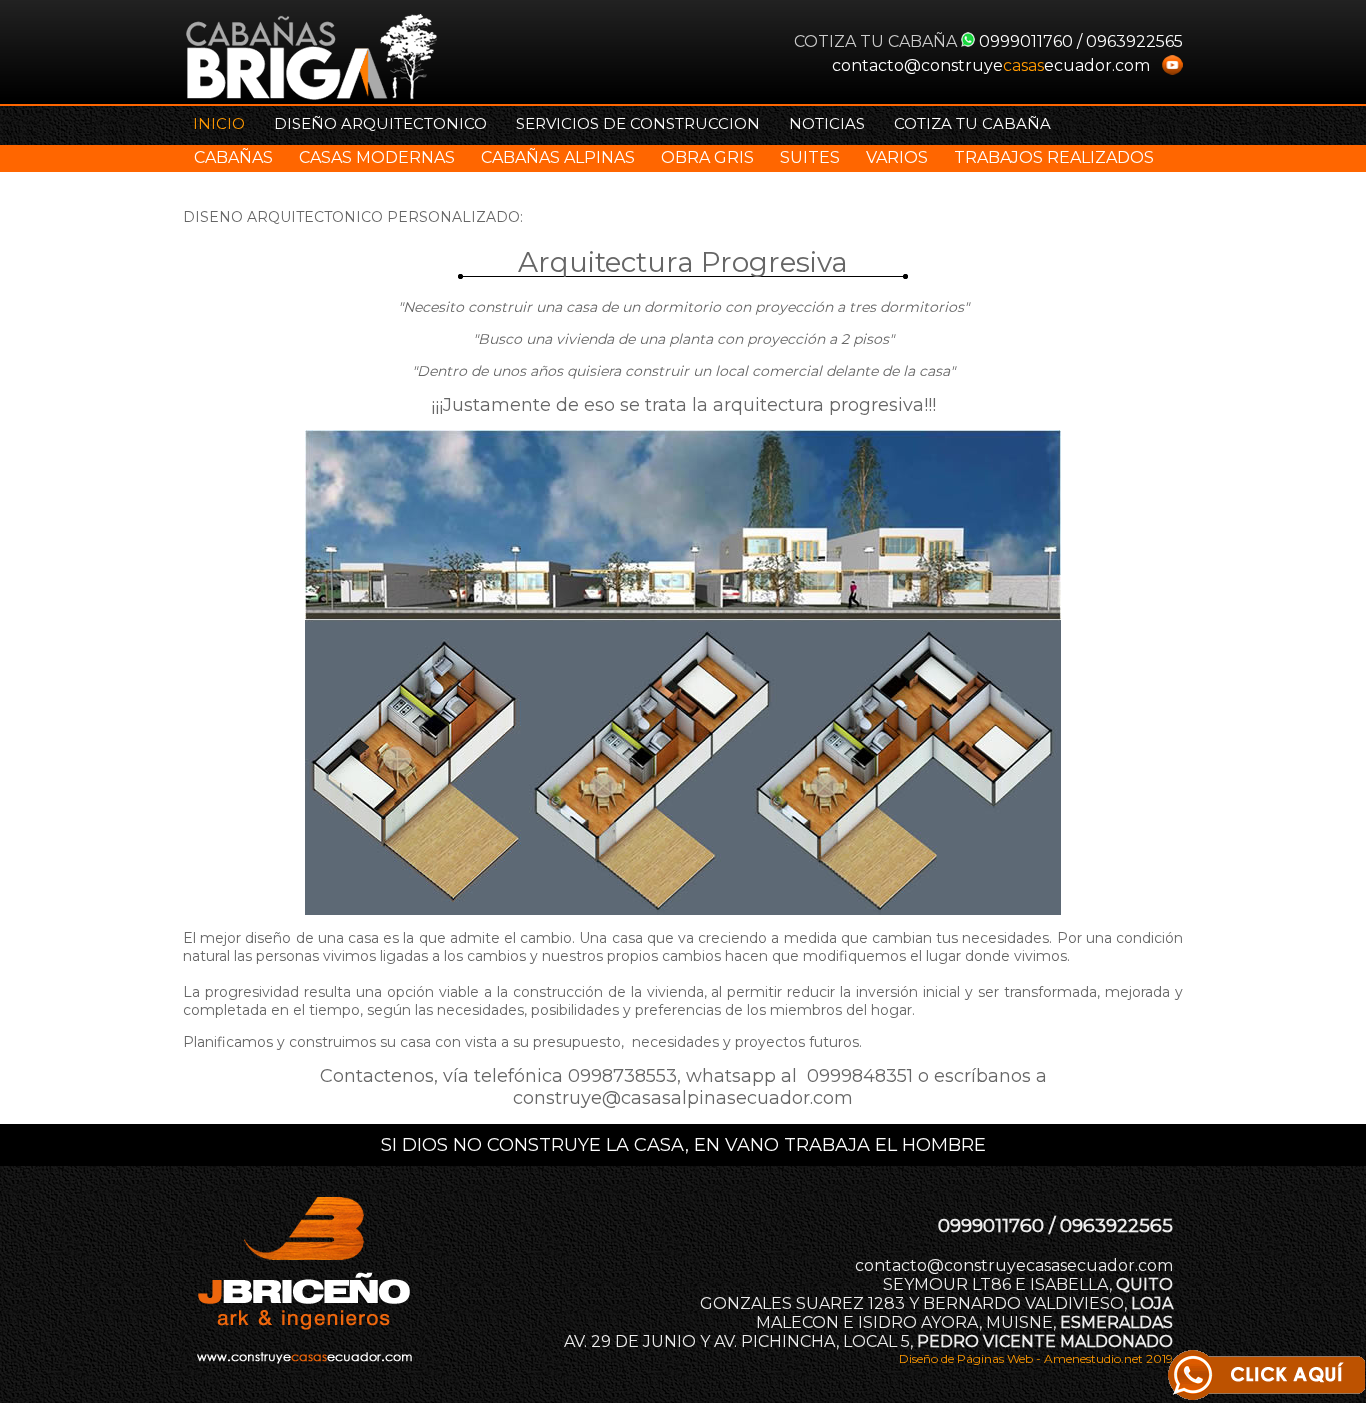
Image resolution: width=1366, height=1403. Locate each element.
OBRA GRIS (707, 157)
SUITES (810, 157)
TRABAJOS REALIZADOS (1054, 157)
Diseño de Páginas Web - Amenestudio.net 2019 (1036, 1358)
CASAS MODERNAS (377, 157)
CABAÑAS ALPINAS (558, 157)
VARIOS (897, 157)
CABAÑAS (233, 157)
